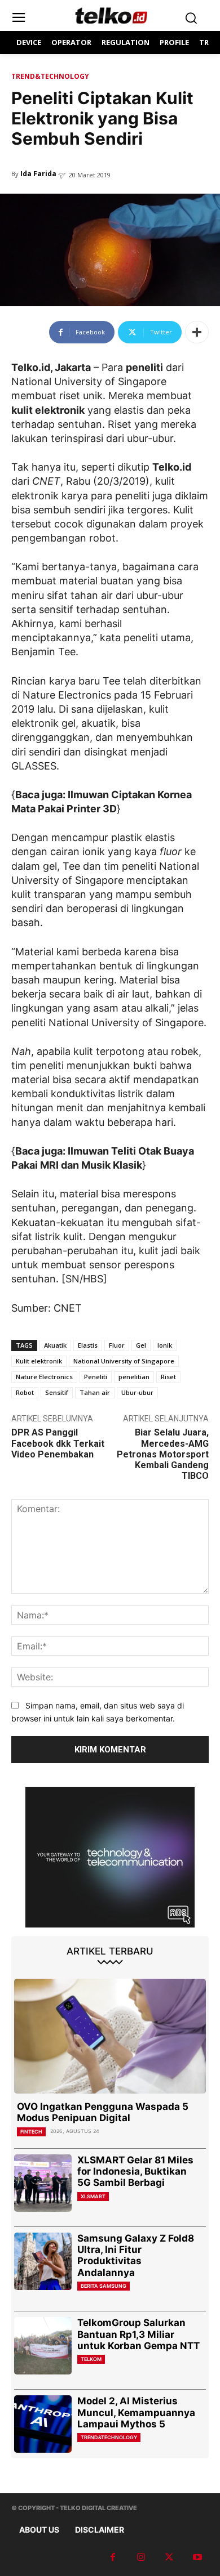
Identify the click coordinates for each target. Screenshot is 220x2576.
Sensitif (57, 1392)
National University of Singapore (124, 1361)
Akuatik (55, 1345)
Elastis (88, 1345)
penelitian (134, 1377)
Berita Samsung (104, 2286)
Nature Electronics (44, 1377)
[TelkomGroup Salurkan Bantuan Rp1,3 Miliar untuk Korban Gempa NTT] (43, 2346)
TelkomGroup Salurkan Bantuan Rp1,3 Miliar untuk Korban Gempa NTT (138, 2334)
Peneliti (96, 1377)
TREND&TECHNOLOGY (50, 76)
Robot (25, 1392)
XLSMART (93, 2196)
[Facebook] (113, 2557)
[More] (197, 332)
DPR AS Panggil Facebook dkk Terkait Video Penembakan (58, 1443)
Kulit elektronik (39, 1361)
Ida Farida (38, 174)
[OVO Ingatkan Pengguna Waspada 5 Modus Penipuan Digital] (110, 2036)
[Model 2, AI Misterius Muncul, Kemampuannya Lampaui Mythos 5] (43, 2424)
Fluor (117, 1345)
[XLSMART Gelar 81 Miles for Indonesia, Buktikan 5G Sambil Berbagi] (43, 2183)
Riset (168, 1377)
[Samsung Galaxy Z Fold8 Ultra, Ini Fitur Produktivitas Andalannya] (43, 2261)
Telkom (91, 2359)
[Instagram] (141, 2557)
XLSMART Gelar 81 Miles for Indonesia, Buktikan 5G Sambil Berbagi (135, 2172)
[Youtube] (197, 2557)
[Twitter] (169, 2557)
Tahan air (95, 1392)
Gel (141, 1345)
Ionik (165, 1345)
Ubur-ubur (137, 1392)
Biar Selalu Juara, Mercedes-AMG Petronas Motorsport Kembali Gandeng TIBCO (163, 1454)
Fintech (31, 2132)
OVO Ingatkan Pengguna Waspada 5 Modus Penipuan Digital (103, 2112)
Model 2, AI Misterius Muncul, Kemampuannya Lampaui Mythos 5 (136, 2412)
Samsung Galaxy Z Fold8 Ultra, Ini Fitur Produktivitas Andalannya (136, 2255)
